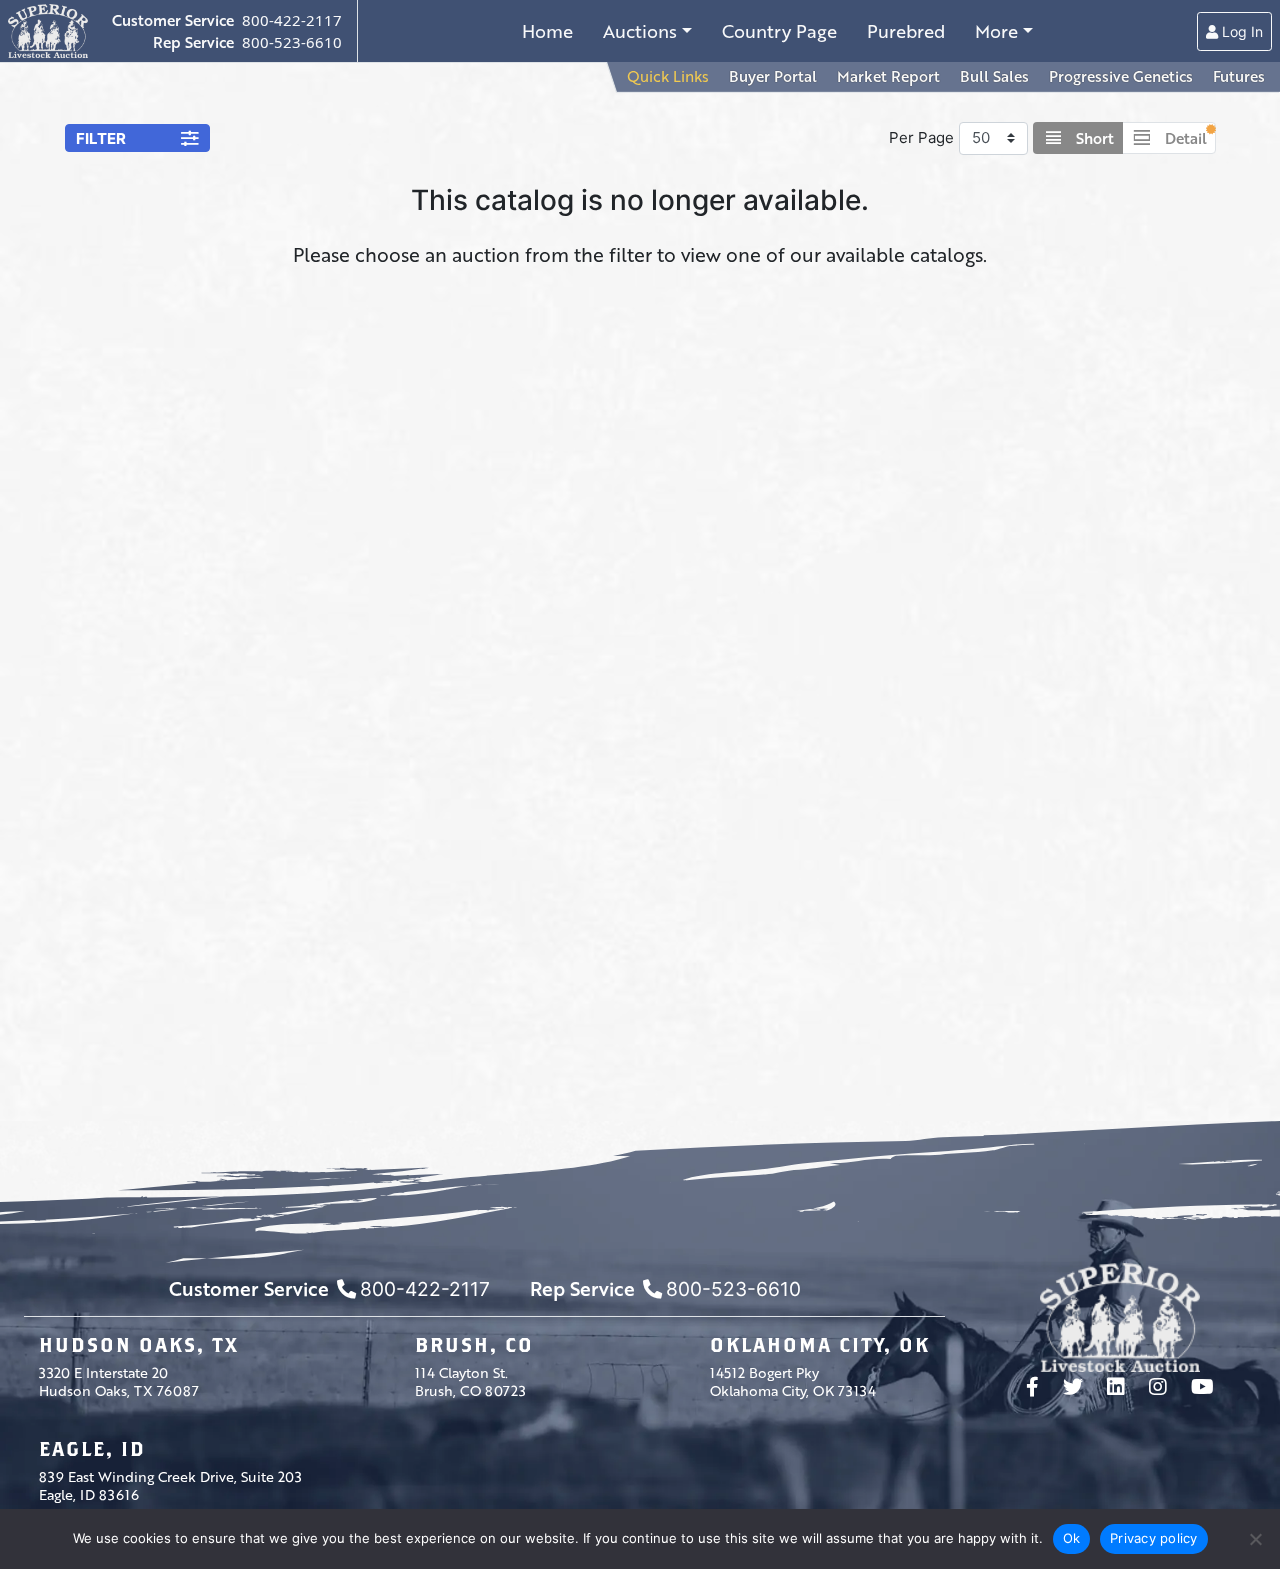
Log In (1240, 31)
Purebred (906, 31)
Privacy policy (1154, 1538)
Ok (1072, 1538)
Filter (101, 138)
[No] (1255, 1539)
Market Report (888, 76)
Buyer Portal (773, 76)
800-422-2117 (292, 20)
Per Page (921, 137)
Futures (1239, 76)
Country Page (779, 31)
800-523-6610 (292, 42)
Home (547, 31)
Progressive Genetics (1121, 76)
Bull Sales (994, 76)
